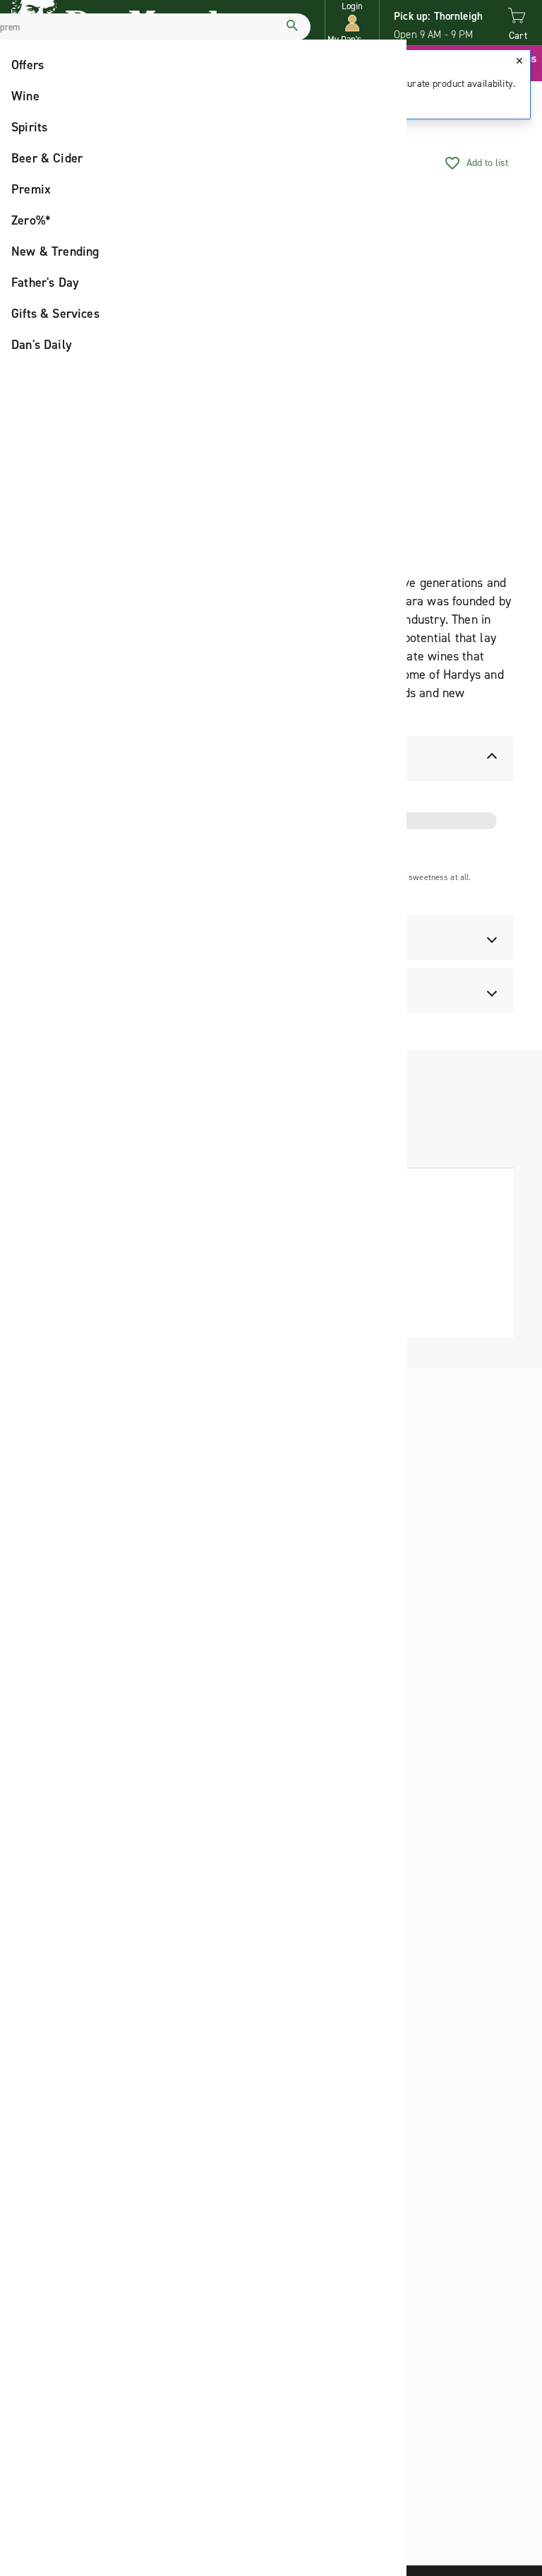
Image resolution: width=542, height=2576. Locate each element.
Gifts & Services (55, 314)
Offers (28, 65)
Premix (31, 189)
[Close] (519, 61)
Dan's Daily (42, 345)
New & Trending (55, 251)
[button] (352, 23)
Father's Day (45, 283)
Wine (25, 96)
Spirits (29, 127)
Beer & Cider (47, 158)
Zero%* (31, 220)
